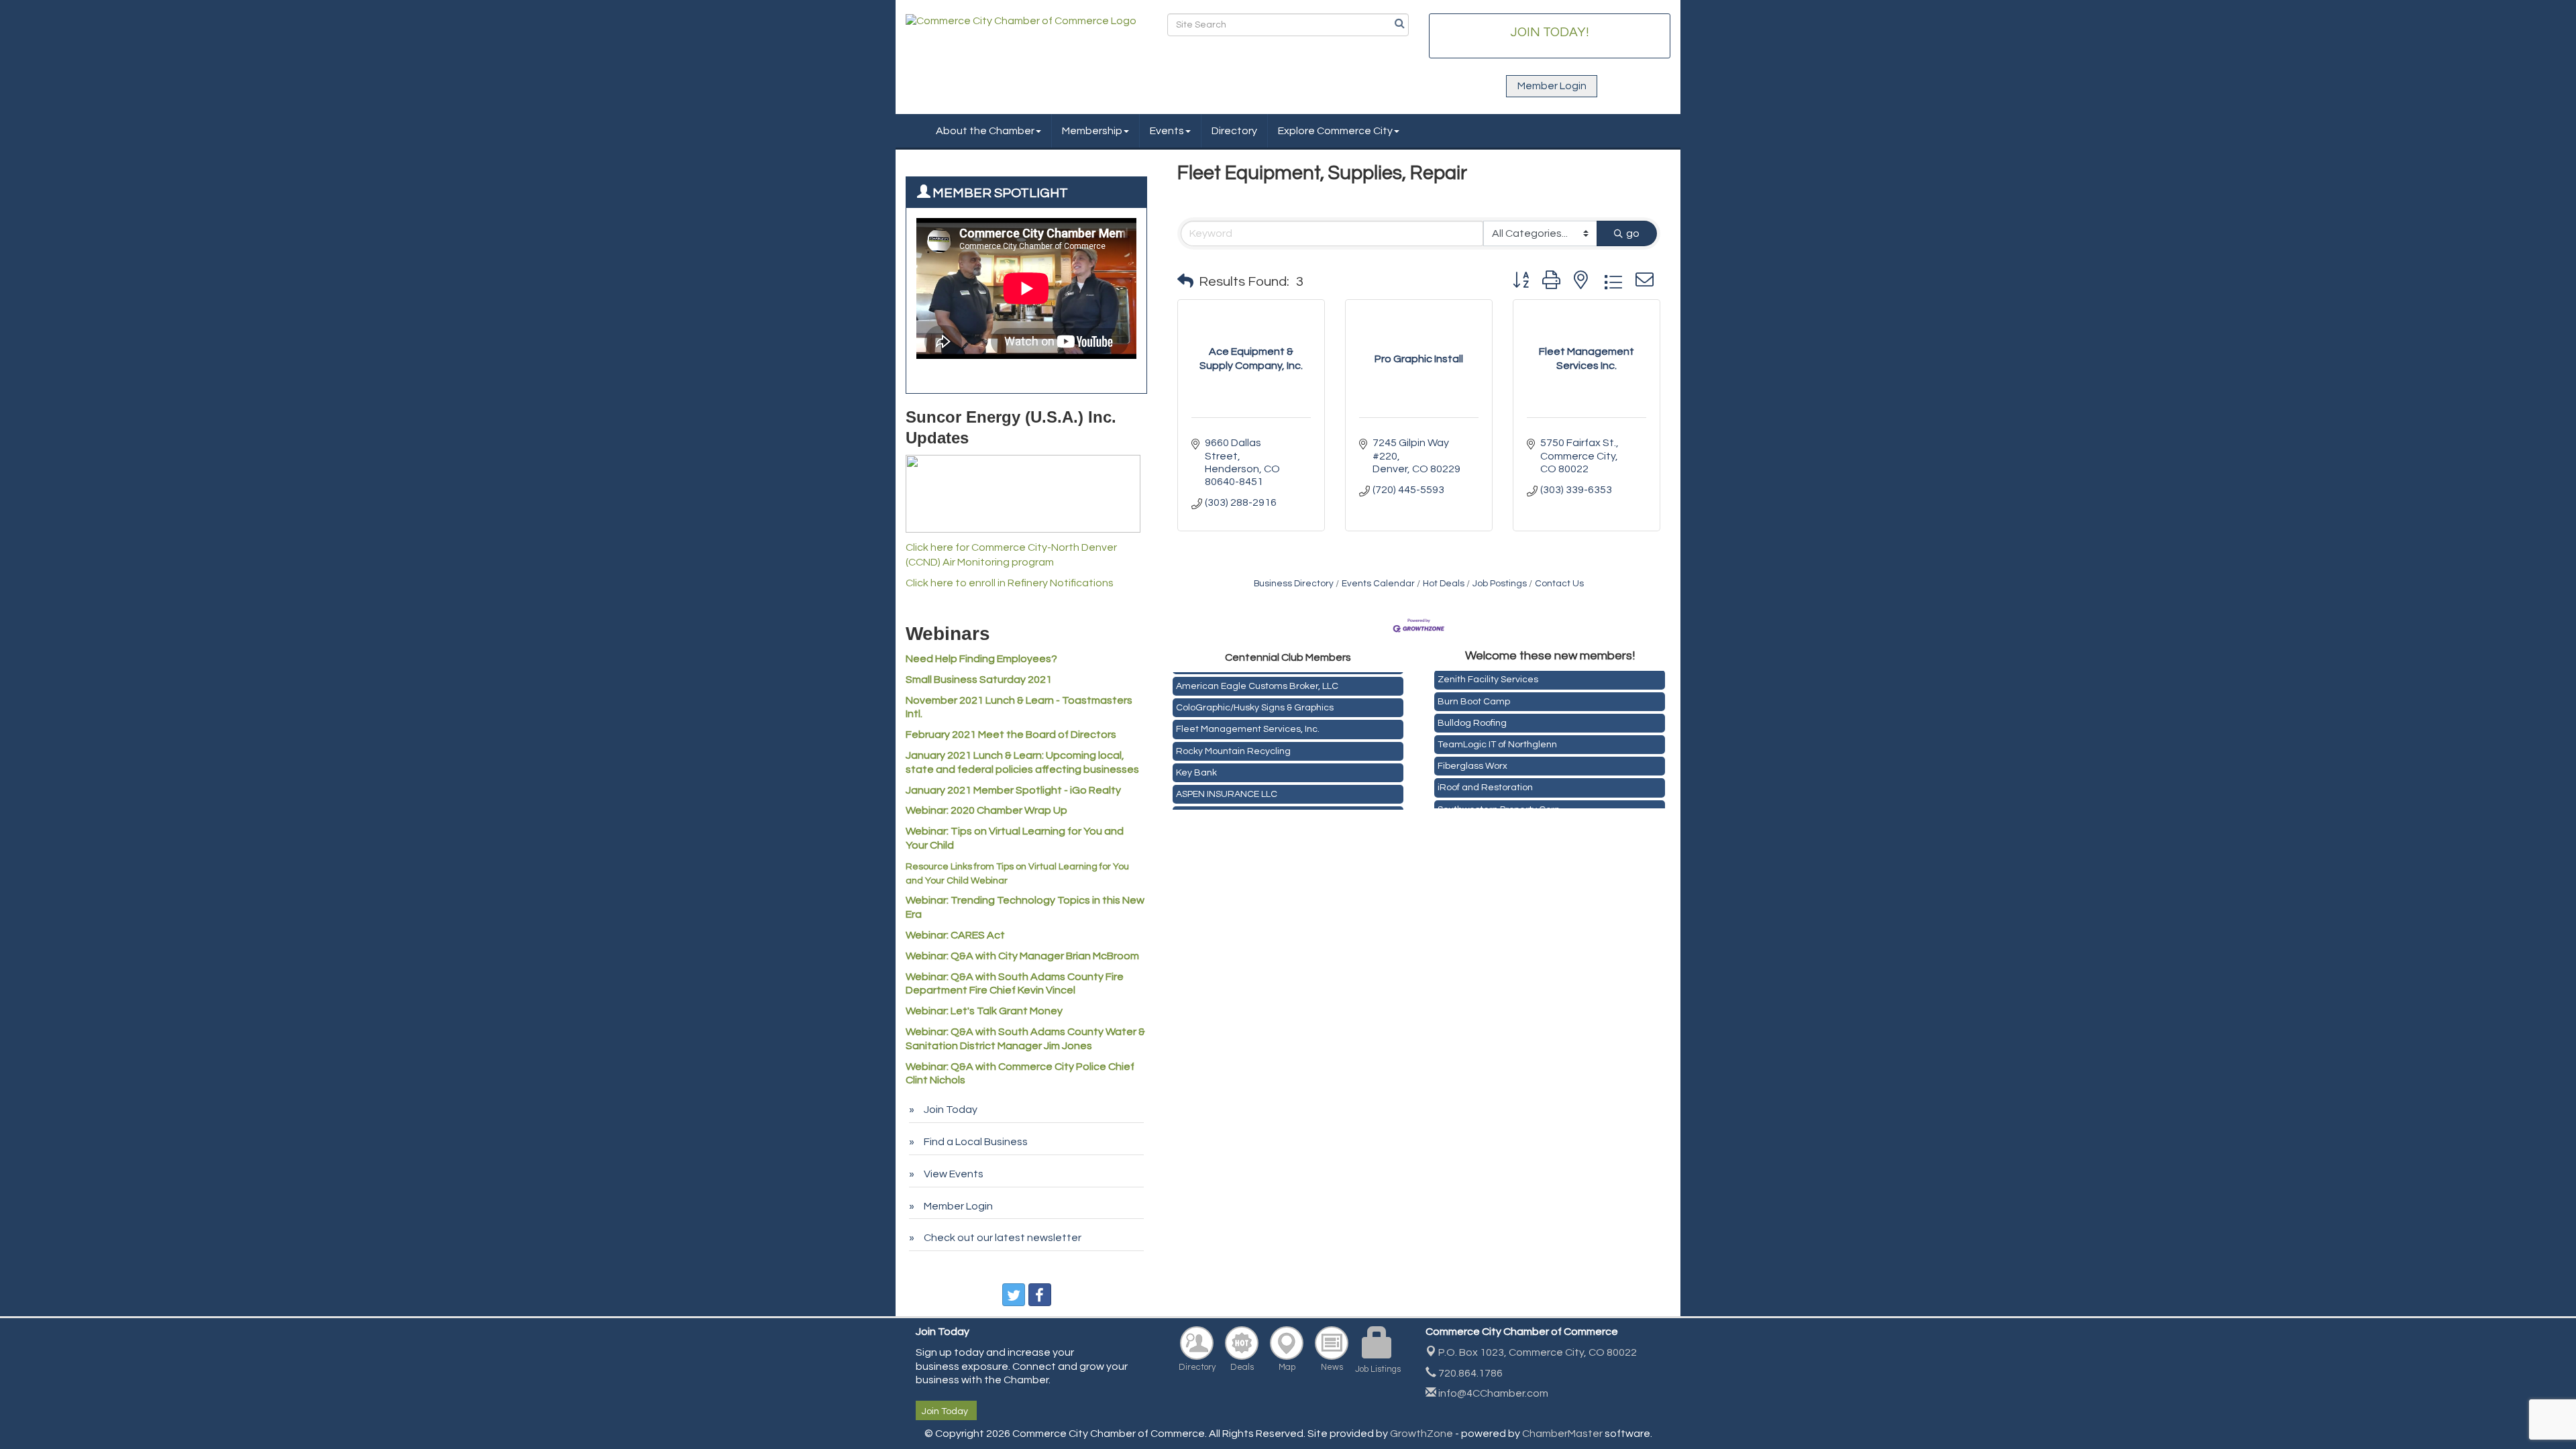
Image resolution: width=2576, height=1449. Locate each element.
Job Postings (1500, 584)
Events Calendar (1378, 584)
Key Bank (1196, 763)
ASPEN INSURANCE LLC (1227, 785)
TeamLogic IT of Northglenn (1497, 734)
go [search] (1633, 233)
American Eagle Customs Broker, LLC (1257, 677)
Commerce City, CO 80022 (1538, 1352)
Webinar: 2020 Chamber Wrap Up (986, 810)
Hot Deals (1444, 584)
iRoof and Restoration (1485, 777)
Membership (1092, 131)
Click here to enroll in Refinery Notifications (1010, 583)
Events (1167, 131)
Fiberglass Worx (1472, 755)
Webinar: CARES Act (955, 935)
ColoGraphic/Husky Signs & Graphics (1255, 698)
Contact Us (1559, 584)
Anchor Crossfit (1209, 806)
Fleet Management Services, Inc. (1248, 720)
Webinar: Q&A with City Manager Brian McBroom (1022, 956)
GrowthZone (1421, 1434)
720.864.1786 (1469, 1373)
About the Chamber (985, 131)
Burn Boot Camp (1474, 691)
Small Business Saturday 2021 (979, 680)
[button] (1185, 282)
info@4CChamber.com (1492, 1393)
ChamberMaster (1562, 1434)
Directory (1234, 131)
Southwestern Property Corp (1499, 799)
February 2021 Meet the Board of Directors (1011, 735)
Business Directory (1294, 584)
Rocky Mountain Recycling (1233, 742)
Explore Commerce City (1335, 131)
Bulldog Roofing (1472, 712)
